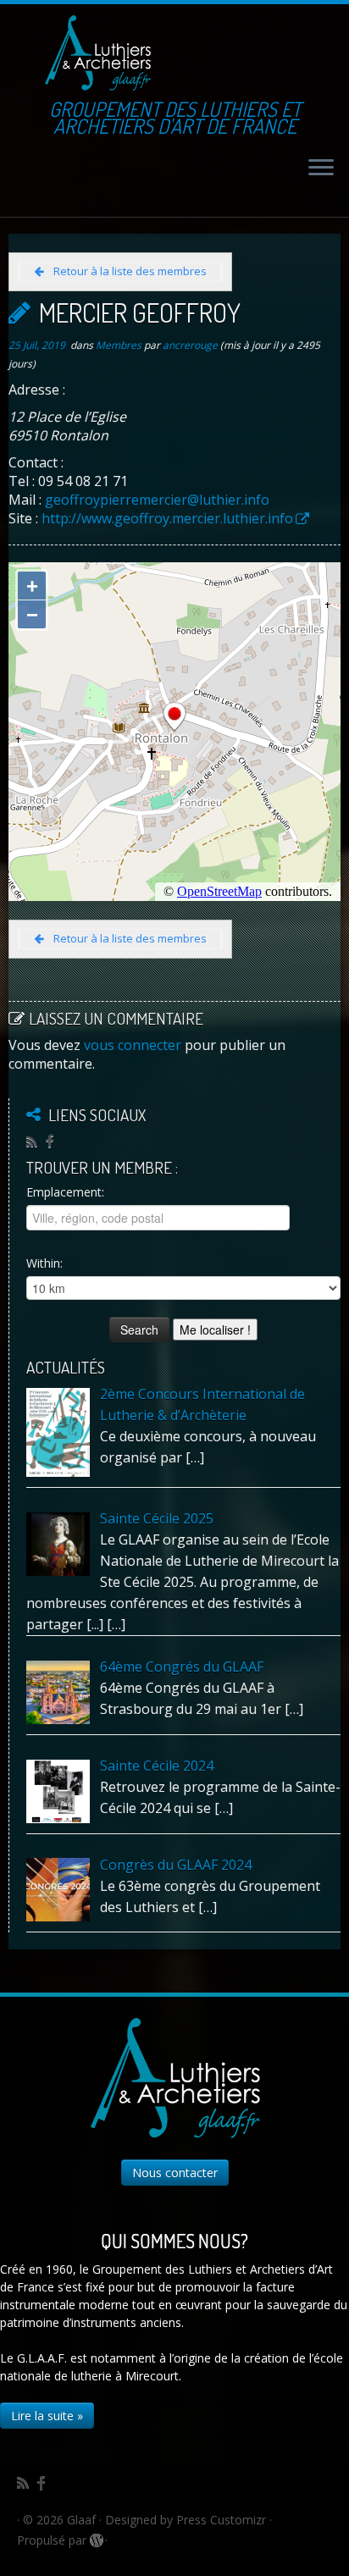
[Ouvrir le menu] (321, 169)
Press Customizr (221, 2520)
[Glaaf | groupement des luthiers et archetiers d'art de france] (97, 53)
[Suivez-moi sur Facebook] (54, 1141)
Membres (120, 345)
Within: (44, 1263)
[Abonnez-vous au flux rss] (36, 1142)
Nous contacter (175, 2172)
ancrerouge (190, 345)
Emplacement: (65, 1192)
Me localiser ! (215, 1329)
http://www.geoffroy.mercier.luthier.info (167, 518)
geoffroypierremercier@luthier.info (157, 500)
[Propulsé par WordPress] (96, 2537)
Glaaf (81, 2520)
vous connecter (133, 1045)
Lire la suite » (47, 2416)
